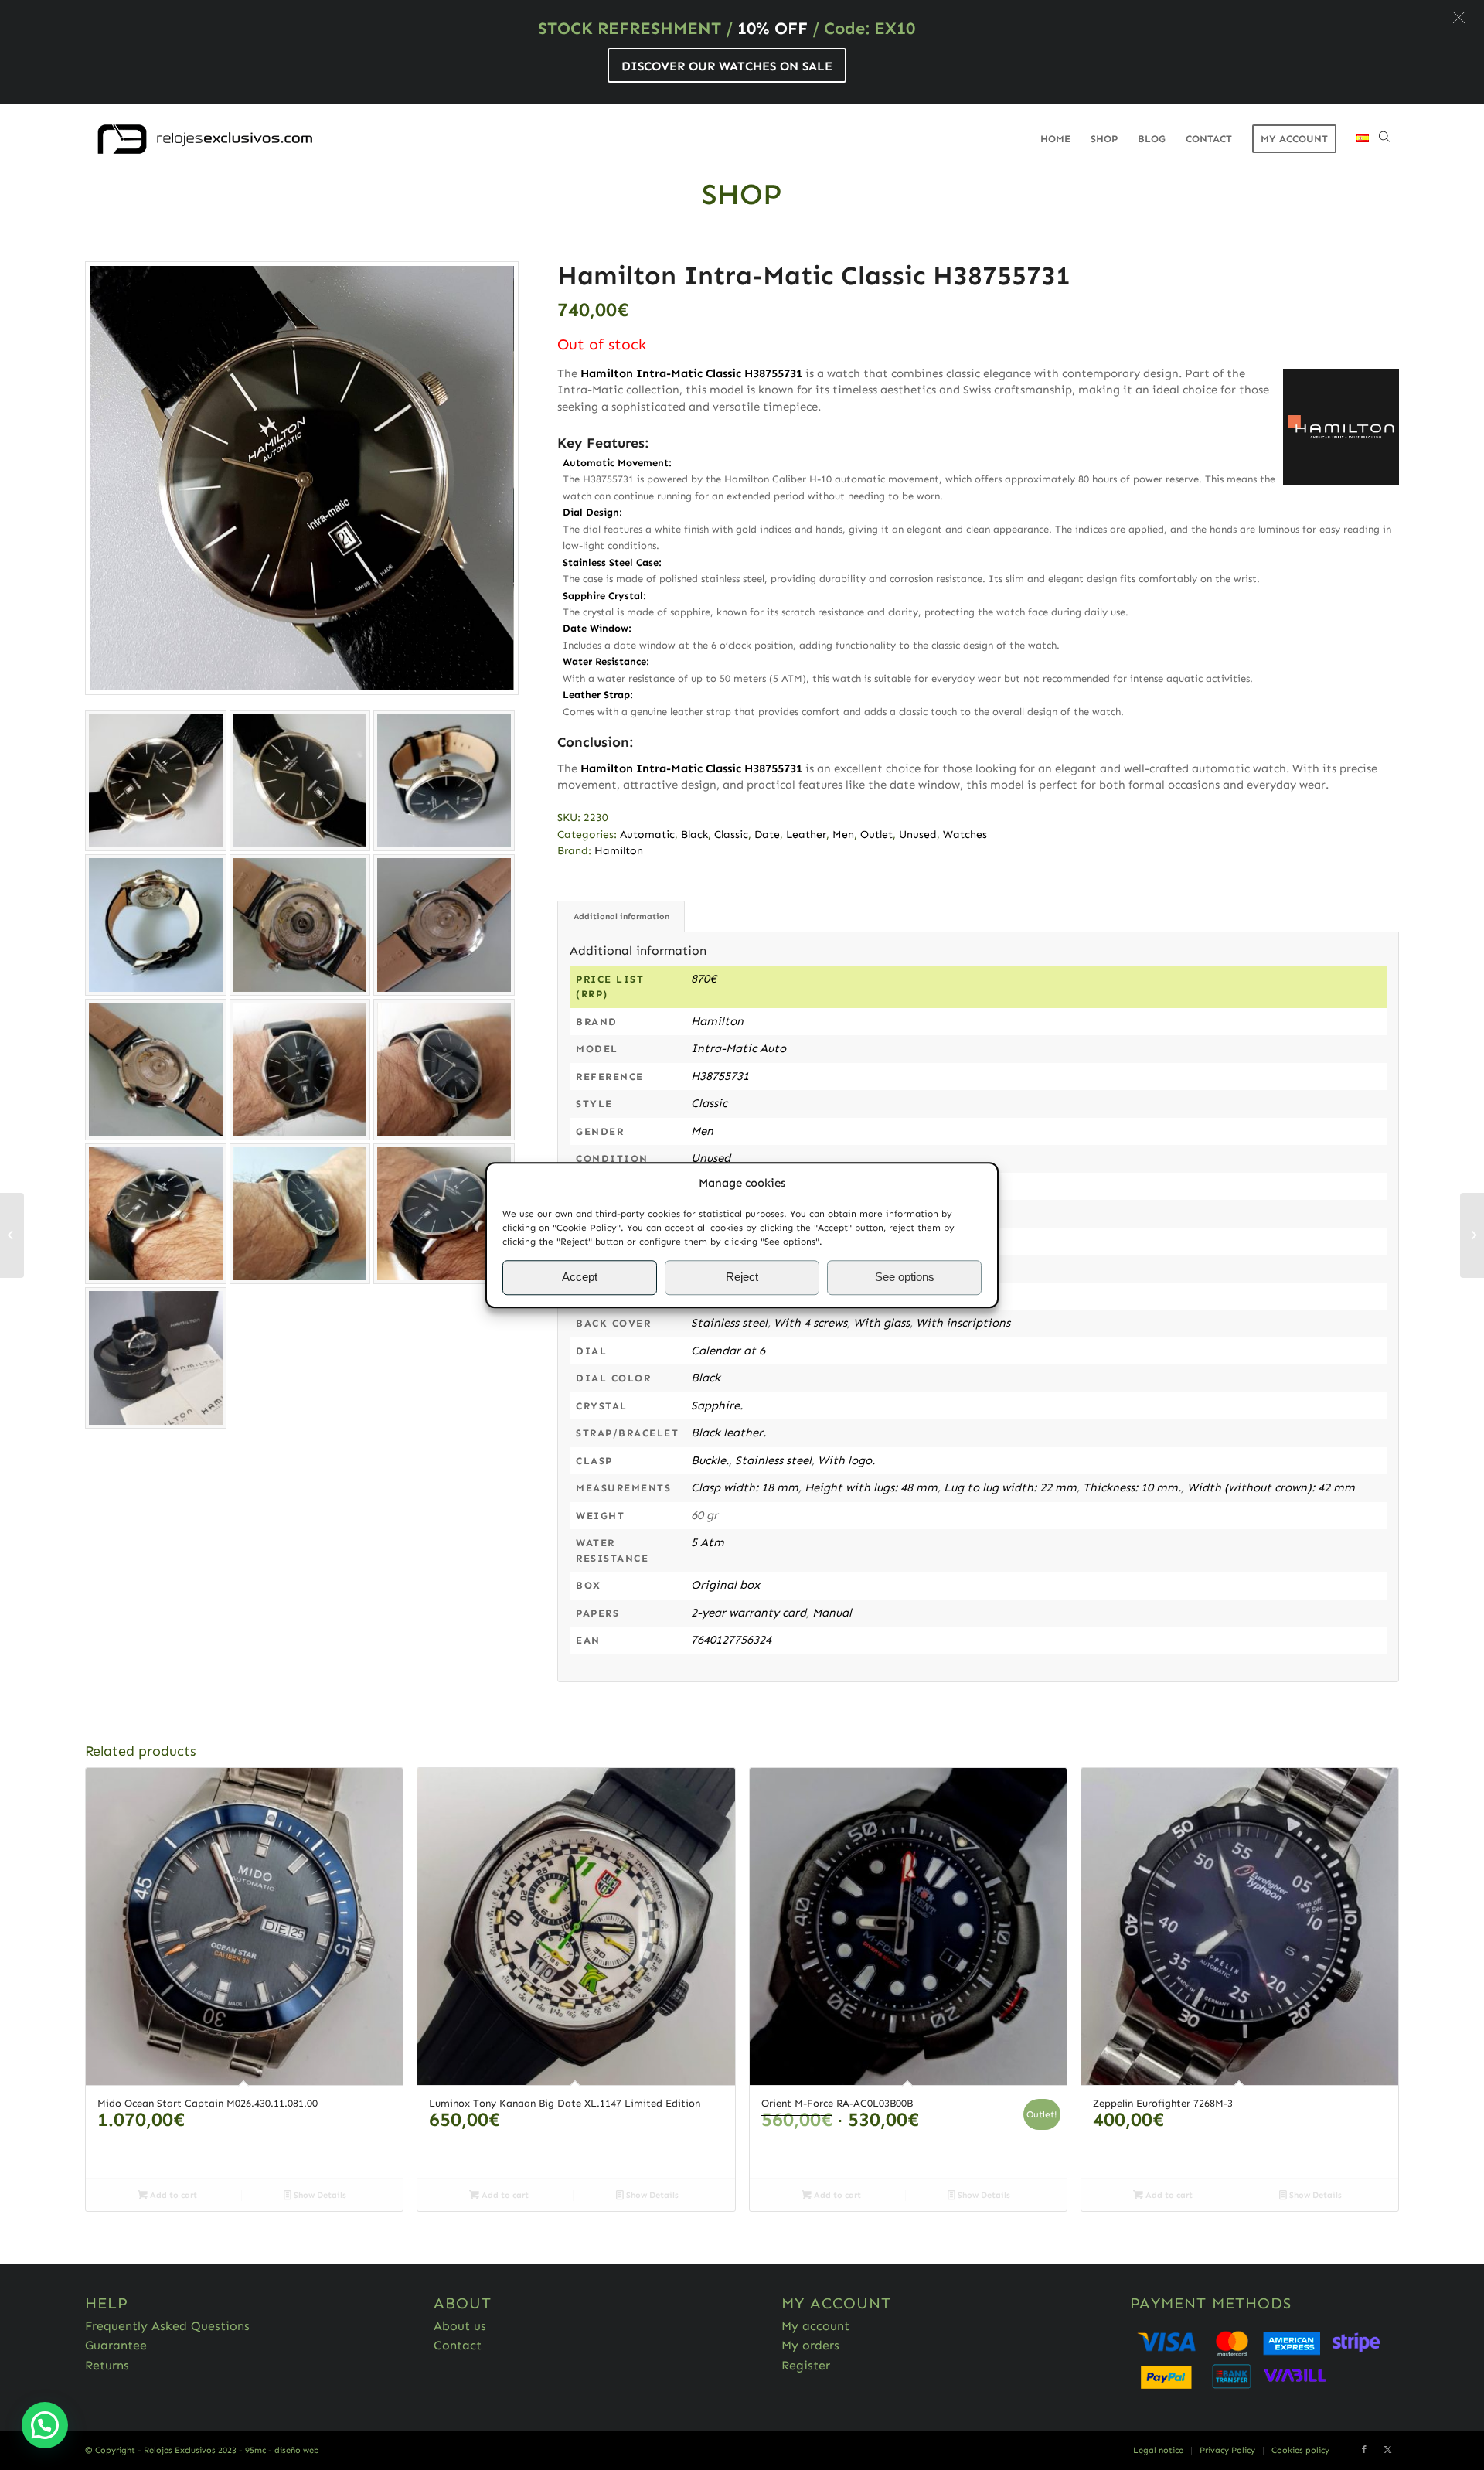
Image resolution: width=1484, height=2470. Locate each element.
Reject (742, 1278)
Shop (742, 194)
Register (806, 2365)
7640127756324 (731, 1640)
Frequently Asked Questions (167, 2326)
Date (767, 835)
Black (694, 835)
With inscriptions (963, 1323)
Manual (832, 1613)
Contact (458, 2345)
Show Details (319, 2195)
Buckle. (710, 1460)
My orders (810, 2345)
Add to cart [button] (172, 2195)
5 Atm (708, 1542)
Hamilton (619, 851)
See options (905, 1278)
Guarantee (116, 2345)
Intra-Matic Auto (739, 1048)
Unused (918, 835)
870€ (704, 979)
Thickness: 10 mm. (1132, 1487)
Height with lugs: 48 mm (871, 1487)
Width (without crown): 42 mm (1271, 1487)
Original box (725, 1585)
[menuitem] (1055, 139)
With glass (882, 1323)
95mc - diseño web (282, 2450)
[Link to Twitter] (1387, 2450)
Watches (965, 835)
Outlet (876, 835)
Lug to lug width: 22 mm (1010, 1487)
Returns (107, 2365)
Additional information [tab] (621, 916)
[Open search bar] (1384, 139)
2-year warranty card (749, 1613)
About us (460, 2326)
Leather (806, 835)
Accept (580, 1278)
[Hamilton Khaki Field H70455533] (1472, 1235)
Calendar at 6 (728, 1351)
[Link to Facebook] (1364, 2450)
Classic (731, 835)
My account (815, 2326)
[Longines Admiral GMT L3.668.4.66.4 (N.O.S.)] (12, 1235)
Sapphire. (717, 1405)
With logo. (846, 1460)
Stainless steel (729, 1323)
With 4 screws (810, 1323)
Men (843, 835)
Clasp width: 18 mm (745, 1487)
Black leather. (728, 1433)
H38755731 (720, 1076)
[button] (1459, 17)
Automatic (647, 835)
